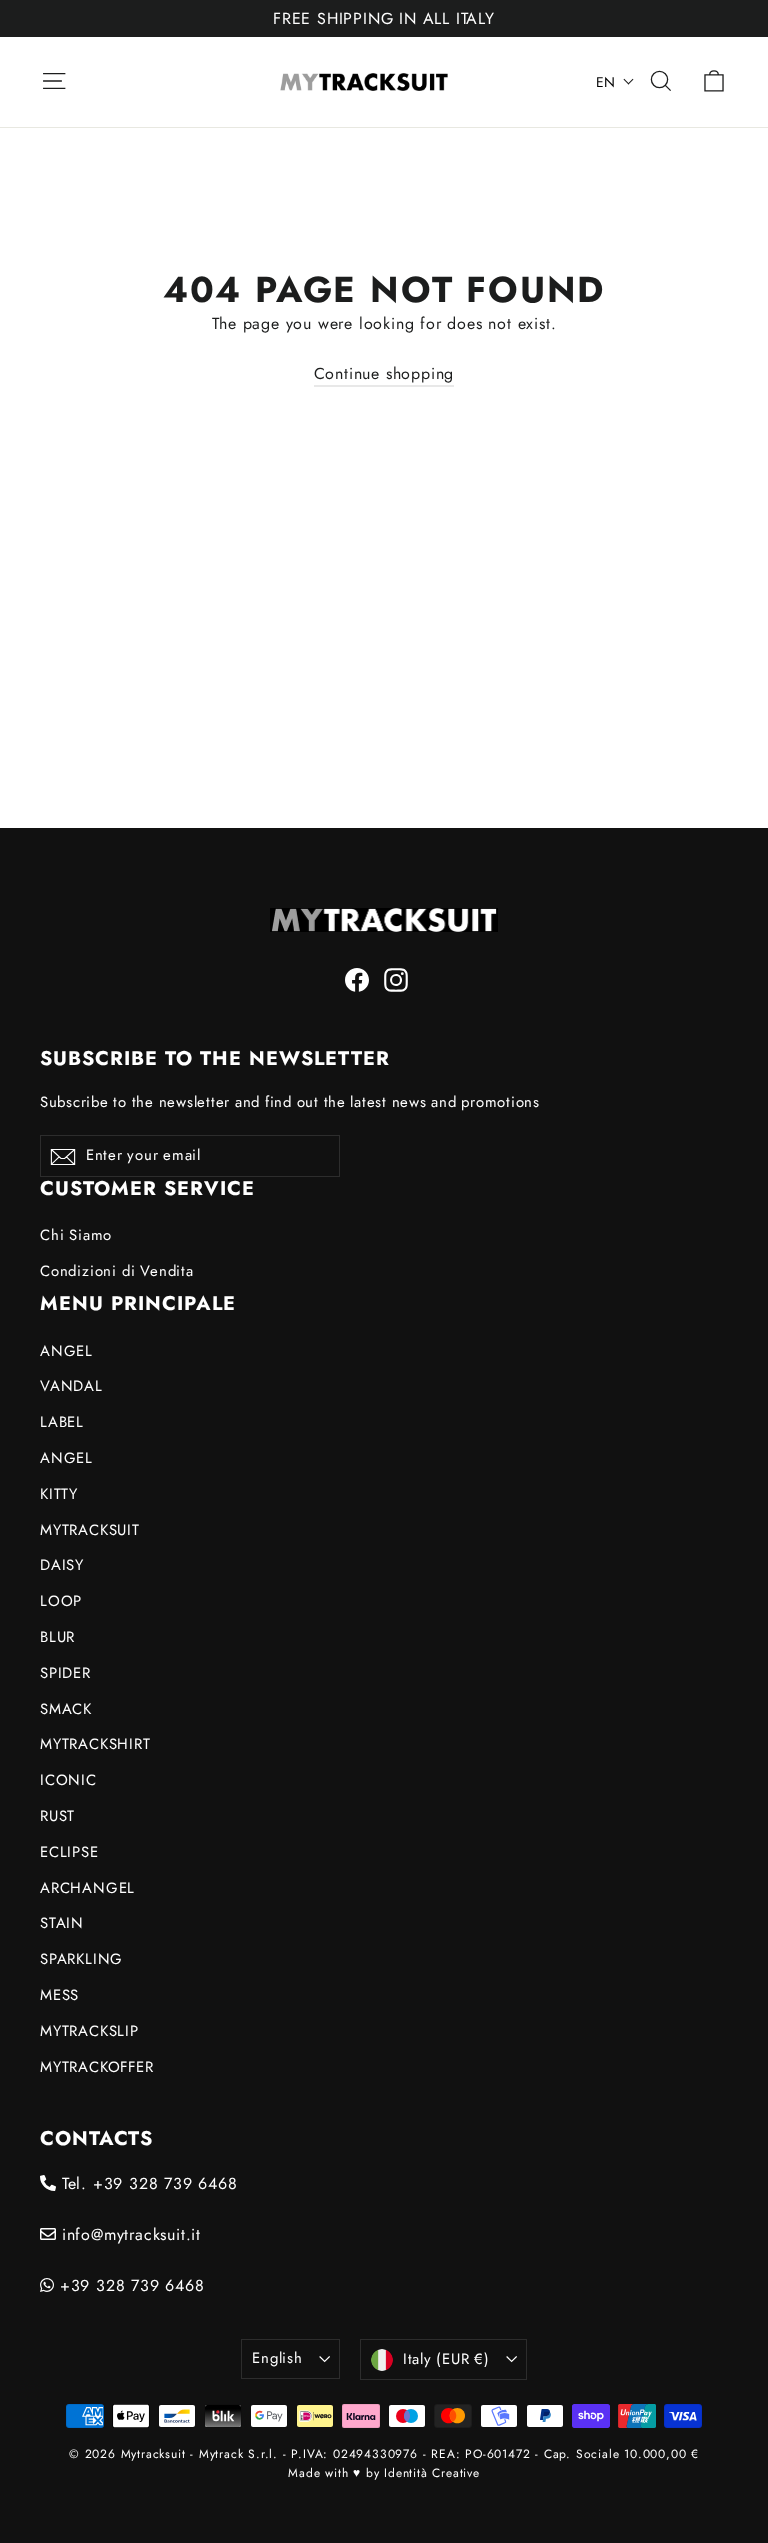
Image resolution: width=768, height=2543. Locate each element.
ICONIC (68, 1780)
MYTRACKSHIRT (95, 1744)
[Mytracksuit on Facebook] (357, 979)
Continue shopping (384, 373)
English (277, 2358)
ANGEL (66, 1351)
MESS (59, 1995)
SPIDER (65, 1673)
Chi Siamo (76, 1235)
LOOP (61, 1601)
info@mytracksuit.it (128, 2234)
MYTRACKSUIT (90, 1530)
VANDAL (71, 1386)
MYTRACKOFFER (97, 2067)
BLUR (57, 1637)
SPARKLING (81, 1959)
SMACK (66, 1709)
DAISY (62, 1565)
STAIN (62, 1923)
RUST (57, 1816)
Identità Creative (432, 2473)
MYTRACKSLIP (89, 2031)
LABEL (62, 1422)
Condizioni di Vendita (117, 1271)
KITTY (59, 1494)
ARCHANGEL (87, 1888)
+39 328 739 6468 (129, 2285)
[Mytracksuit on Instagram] (396, 979)
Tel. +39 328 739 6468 (147, 2183)
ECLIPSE (69, 1852)
